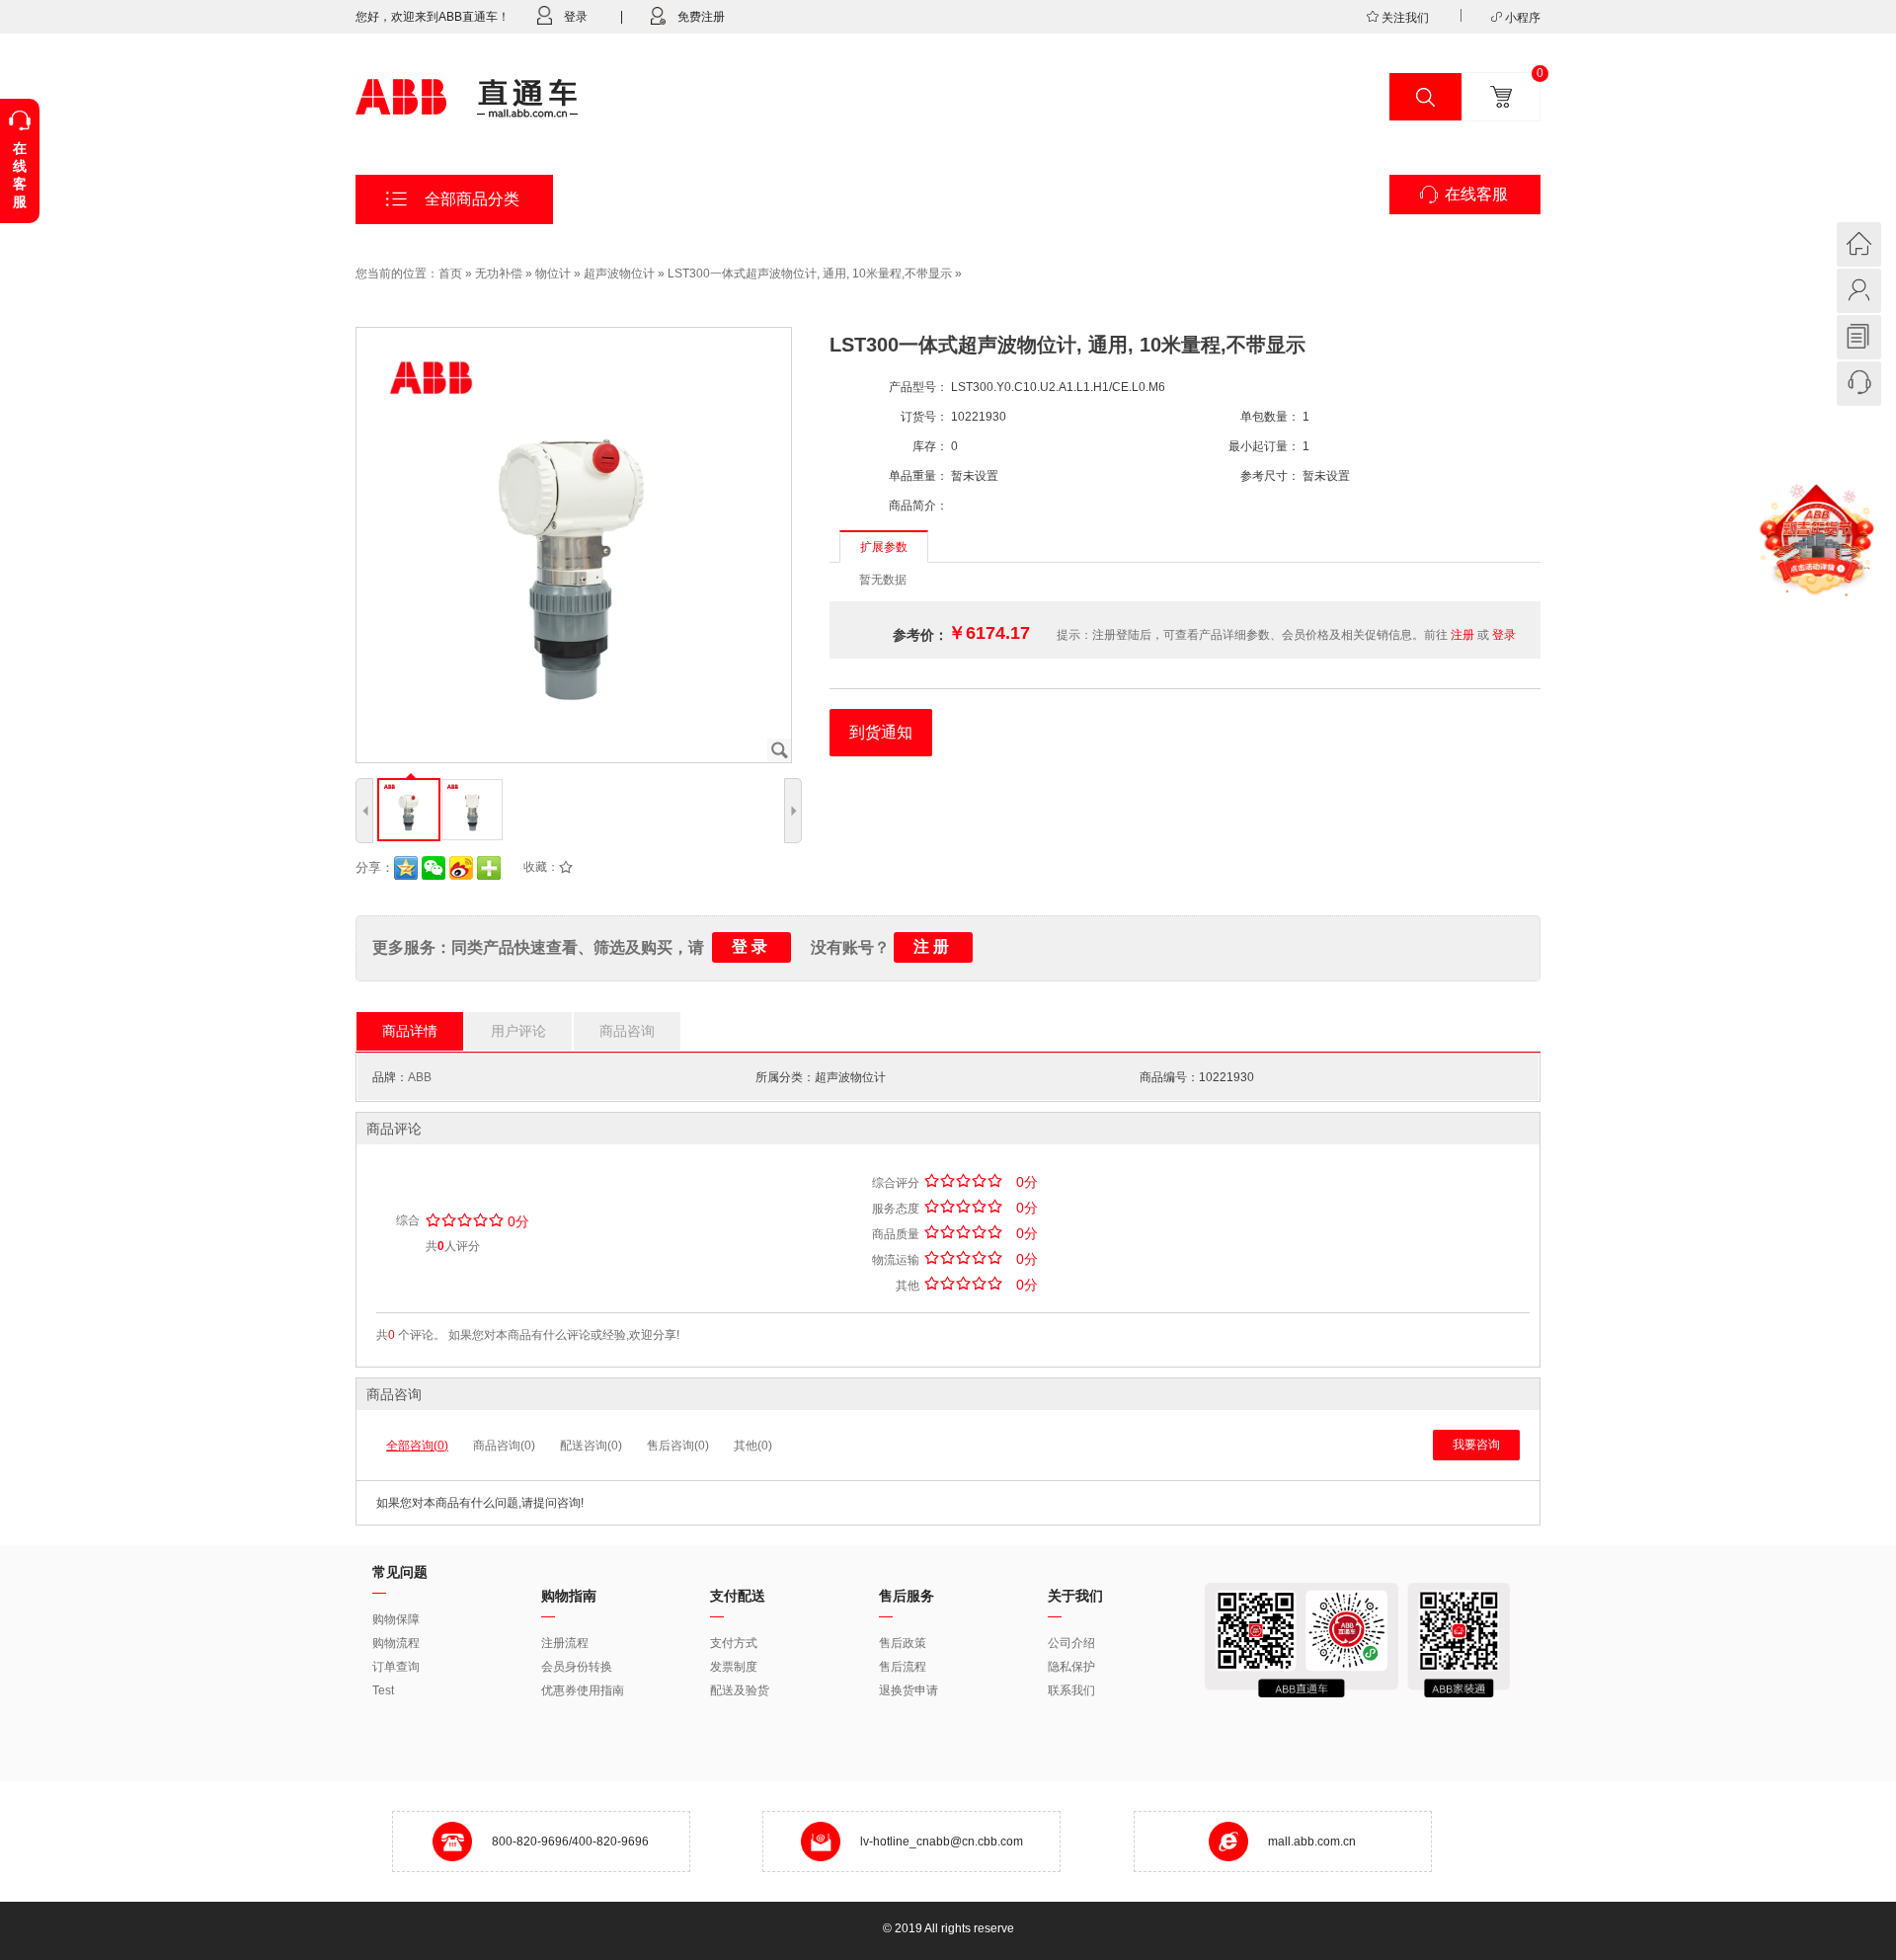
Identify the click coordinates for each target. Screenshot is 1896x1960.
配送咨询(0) (591, 1446)
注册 (1462, 635)
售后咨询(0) (678, 1446)
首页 (450, 274)
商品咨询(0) (504, 1446)
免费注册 (701, 17)
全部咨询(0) (417, 1446)
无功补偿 (499, 274)
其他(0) (753, 1446)
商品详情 (410, 1031)
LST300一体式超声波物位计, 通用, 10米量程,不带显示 (810, 274)
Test (383, 1690)
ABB (420, 1077)
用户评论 (518, 1031)
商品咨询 (627, 1031)
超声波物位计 (619, 274)
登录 (576, 17)
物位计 (553, 274)
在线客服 (1476, 194)
